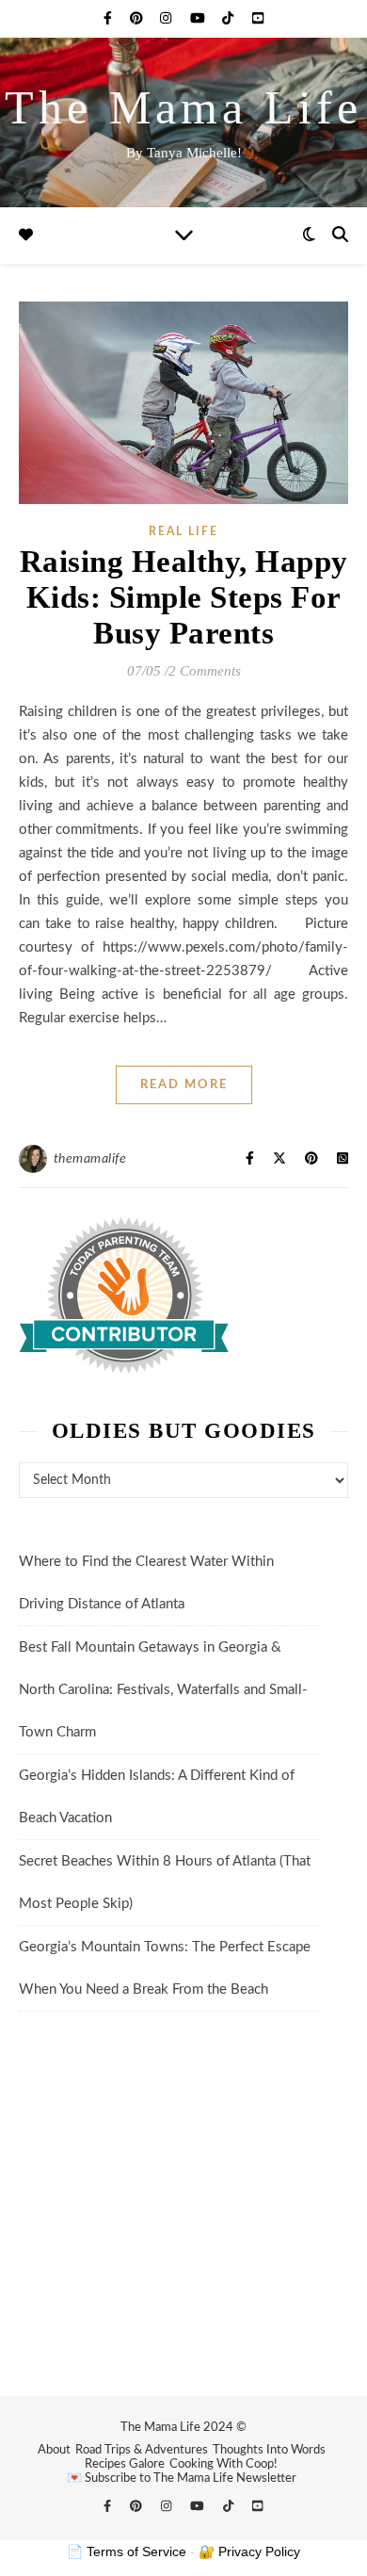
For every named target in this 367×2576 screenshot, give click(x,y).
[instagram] (168, 19)
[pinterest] (138, 19)
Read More (184, 1085)
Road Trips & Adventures (142, 2450)
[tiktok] (230, 19)
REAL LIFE (183, 531)
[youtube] (199, 19)
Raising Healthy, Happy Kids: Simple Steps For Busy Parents (184, 597)
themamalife (90, 1159)
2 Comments (205, 671)
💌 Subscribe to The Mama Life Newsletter (182, 2478)
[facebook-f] (110, 19)
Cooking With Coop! (223, 2464)
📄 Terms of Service (127, 2552)
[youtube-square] (258, 19)
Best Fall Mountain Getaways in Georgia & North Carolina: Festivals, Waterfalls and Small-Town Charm (163, 1690)
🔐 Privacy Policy (249, 2552)
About (54, 2450)
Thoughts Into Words (269, 2450)
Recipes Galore (125, 2464)
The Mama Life (183, 107)
